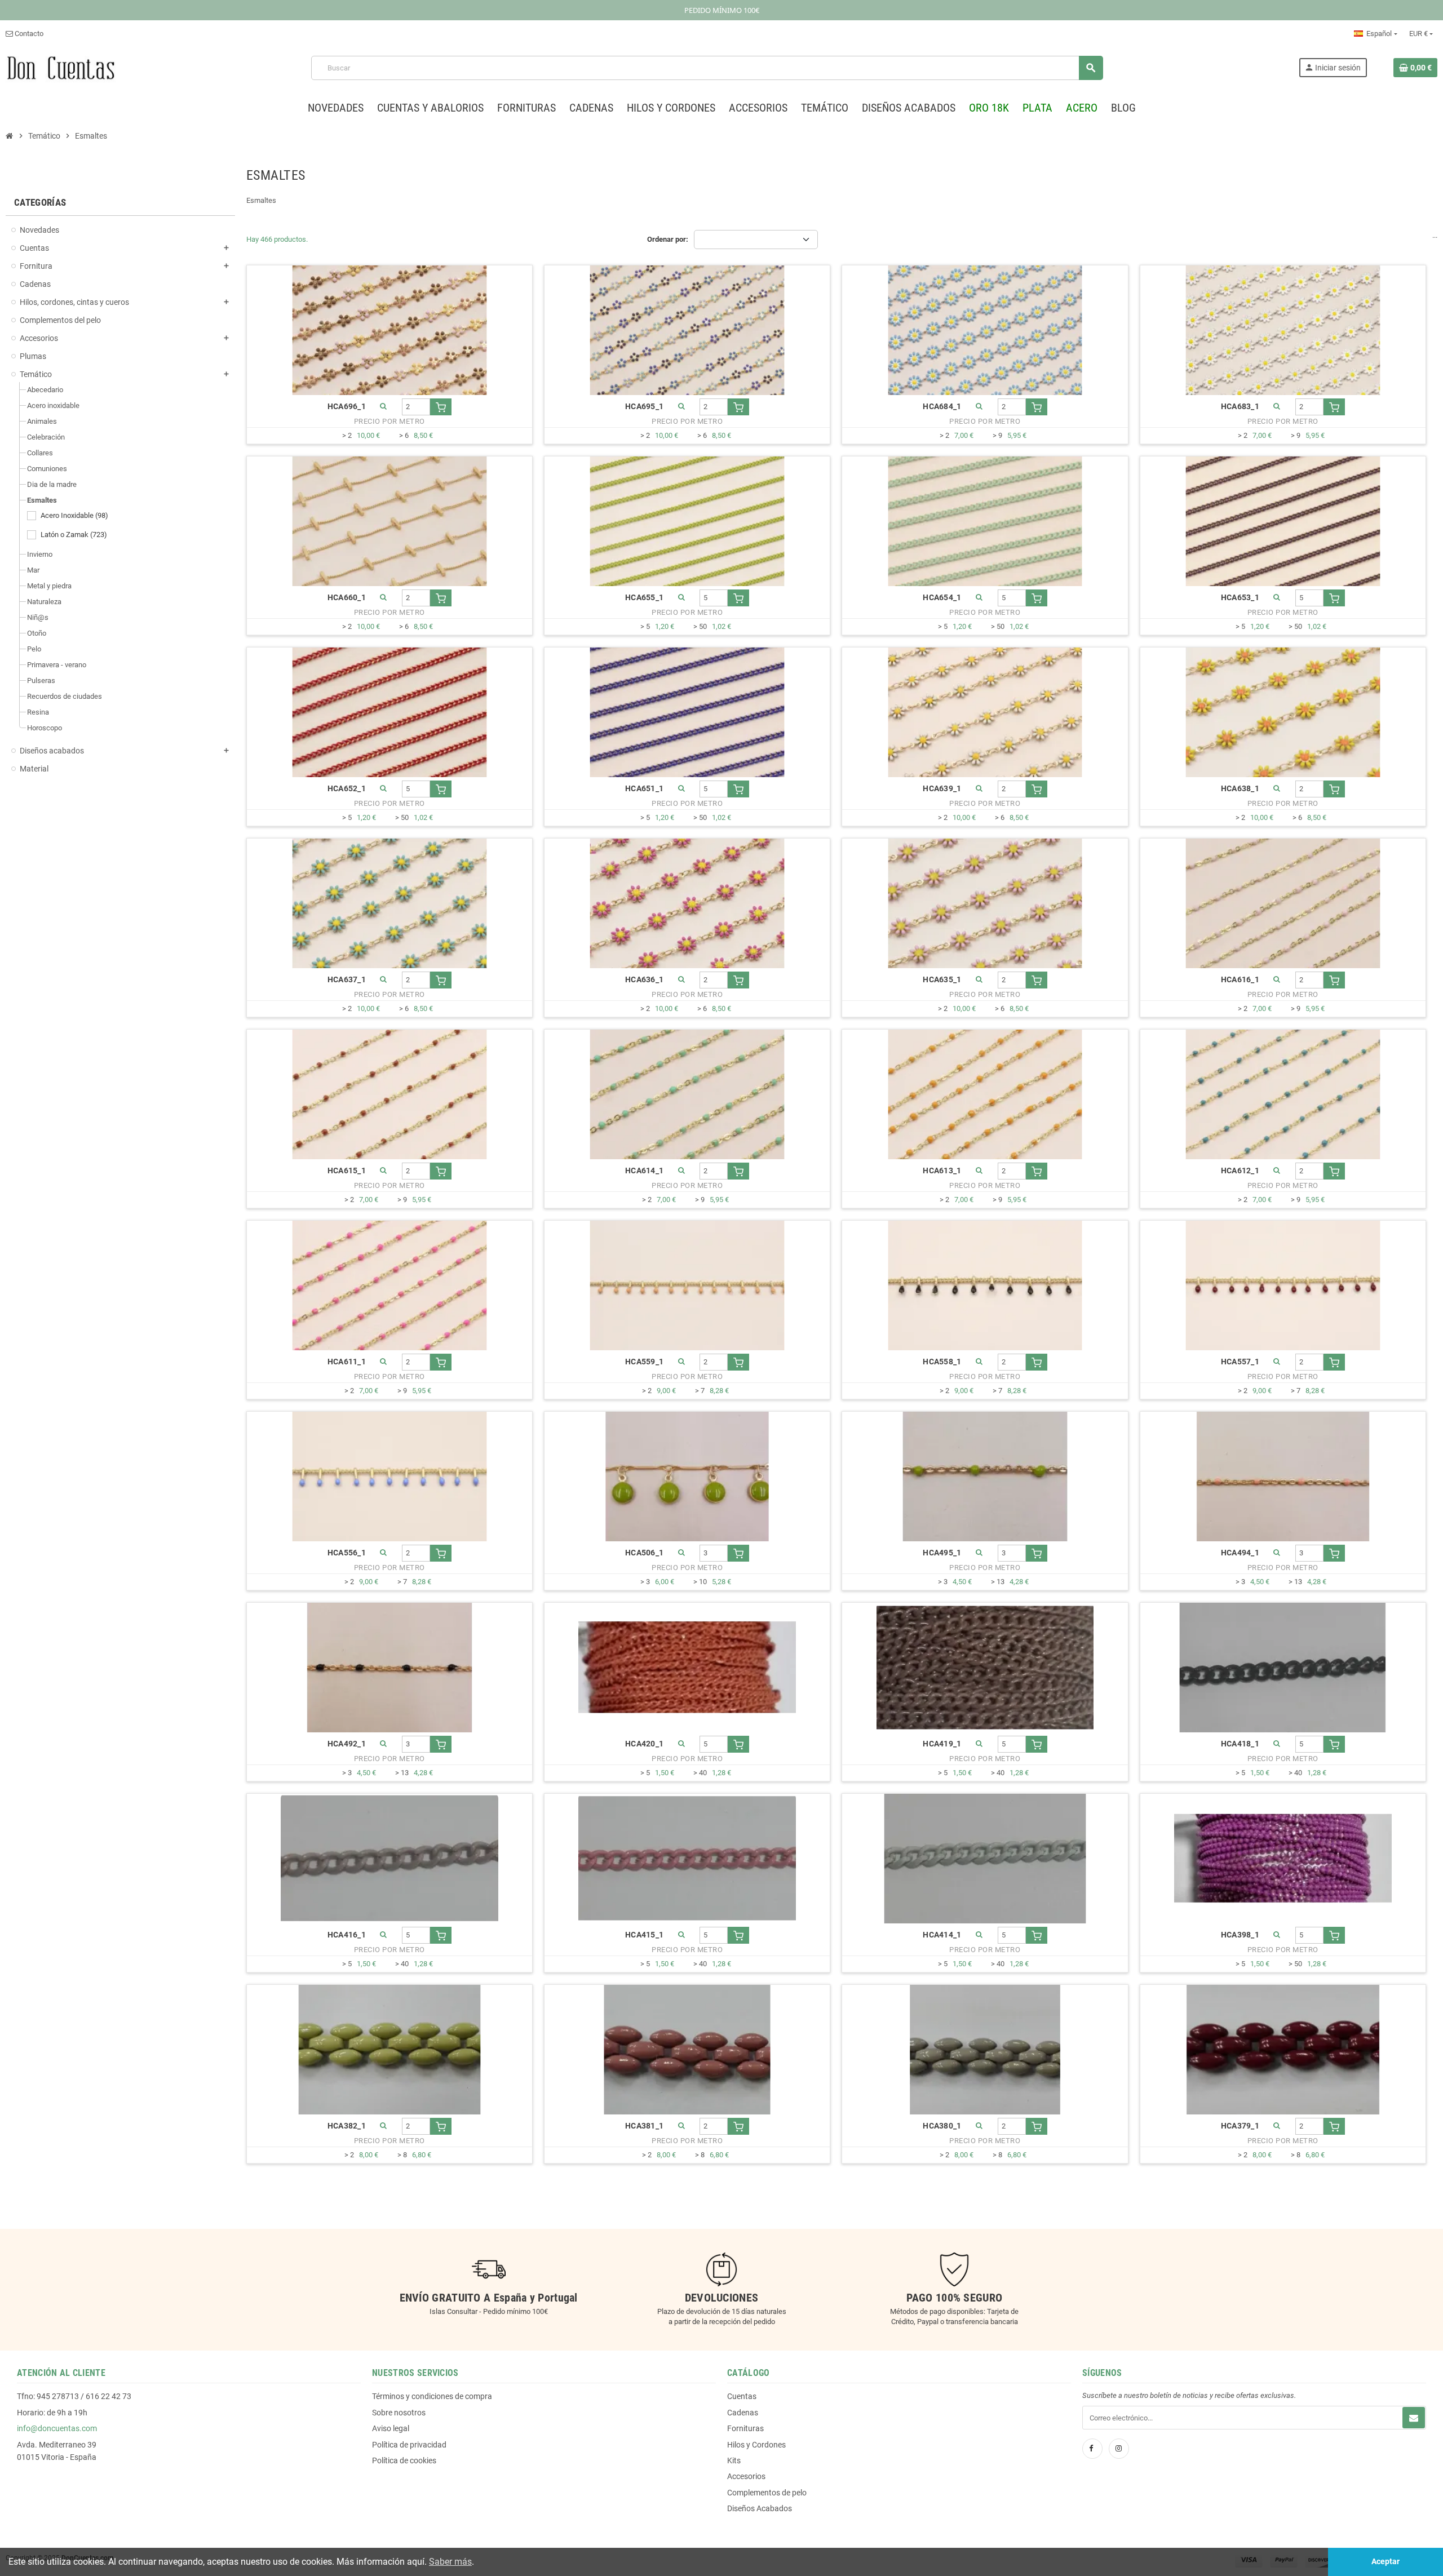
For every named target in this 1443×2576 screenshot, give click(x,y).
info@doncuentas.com (57, 2428)
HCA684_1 (942, 407)
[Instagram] (1119, 2449)
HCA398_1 (1240, 1935)
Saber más (450, 2562)
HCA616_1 (1240, 980)
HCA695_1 (644, 407)
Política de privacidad (409, 2445)
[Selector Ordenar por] (756, 240)
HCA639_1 (942, 789)
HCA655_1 (644, 598)
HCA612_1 (1240, 1171)
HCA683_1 (1240, 407)
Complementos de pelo (767, 2493)
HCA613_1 (942, 1171)
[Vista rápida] (384, 407)
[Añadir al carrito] (441, 407)
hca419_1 (942, 1744)
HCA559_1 (644, 1362)
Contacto (28, 34)
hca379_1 (1240, 2126)
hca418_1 (1240, 1744)
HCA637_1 (347, 980)
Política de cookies (404, 2460)
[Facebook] (1092, 2449)
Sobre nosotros (399, 2413)
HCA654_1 (942, 598)
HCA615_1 (347, 1171)
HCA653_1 (1240, 598)
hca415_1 (644, 1935)
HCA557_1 (1240, 1362)
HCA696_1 (347, 407)
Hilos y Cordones (756, 2445)
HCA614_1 (644, 1171)
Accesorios (746, 2476)
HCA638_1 (1240, 789)
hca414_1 (942, 1935)
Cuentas (742, 2396)
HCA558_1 (942, 1362)
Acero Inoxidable (74, 515)
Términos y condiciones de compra (432, 2396)
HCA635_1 (942, 980)
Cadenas (743, 2413)
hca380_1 (942, 2126)
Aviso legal (391, 2428)
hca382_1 (347, 2126)
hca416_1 (347, 1935)
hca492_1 (347, 1744)
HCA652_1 (347, 789)
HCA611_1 (347, 1362)
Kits (734, 2460)
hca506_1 (644, 1553)
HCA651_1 (644, 789)
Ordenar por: (668, 239)
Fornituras (745, 2428)
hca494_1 (1240, 1553)
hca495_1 (942, 1553)
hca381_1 (644, 2126)
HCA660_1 (347, 598)
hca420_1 (644, 1744)
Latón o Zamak (74, 535)
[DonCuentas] (61, 67)
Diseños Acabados (760, 2508)
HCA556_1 (347, 1553)
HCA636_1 (644, 980)
